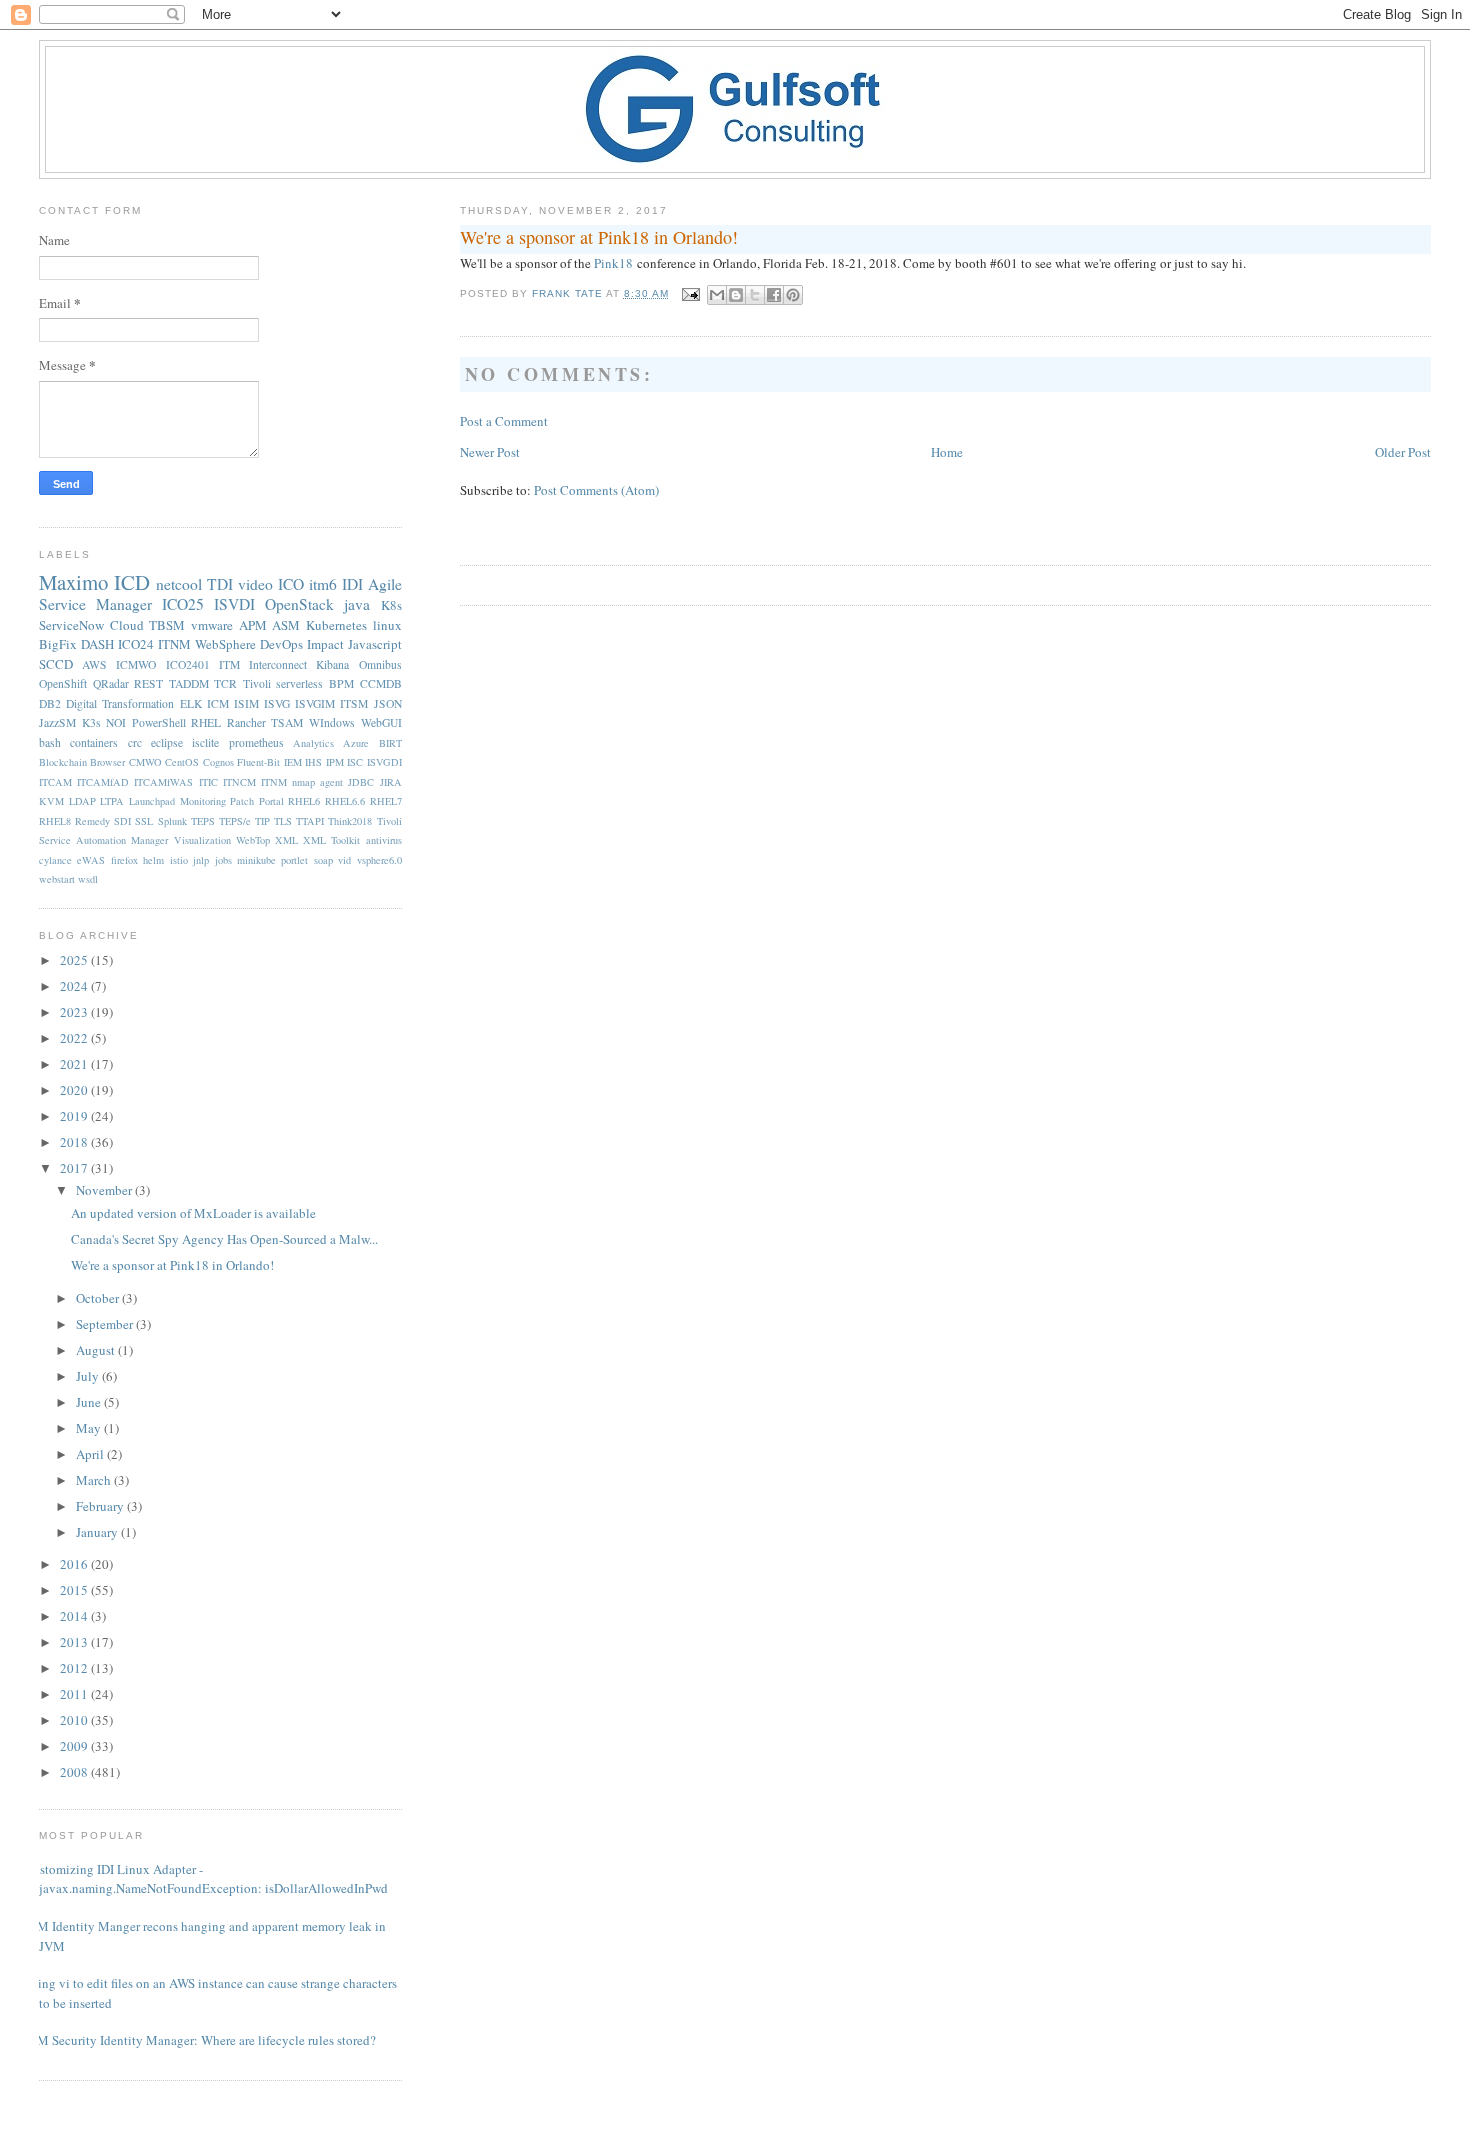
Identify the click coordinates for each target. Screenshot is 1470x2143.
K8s (391, 605)
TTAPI (310, 821)
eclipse (167, 742)
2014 (75, 1616)
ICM (218, 703)
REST (148, 683)
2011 (75, 1694)
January (98, 1532)
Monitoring (203, 801)
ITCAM (55, 782)
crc (135, 742)
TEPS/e (235, 821)
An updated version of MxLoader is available (193, 1213)
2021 (75, 1064)
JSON (388, 703)
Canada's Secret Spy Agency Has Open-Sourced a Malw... (224, 1239)
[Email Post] (690, 293)
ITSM (354, 703)
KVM (51, 801)
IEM (293, 762)
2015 (75, 1590)
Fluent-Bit (258, 762)
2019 (75, 1116)
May (90, 1428)
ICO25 (183, 604)
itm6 (323, 584)
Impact (325, 644)
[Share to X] (755, 295)
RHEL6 (304, 801)
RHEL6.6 (345, 801)
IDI (352, 584)
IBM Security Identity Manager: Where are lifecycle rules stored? (200, 2040)
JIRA (391, 782)
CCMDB (381, 683)
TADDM (189, 683)
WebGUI (381, 722)
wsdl (88, 879)
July (89, 1376)
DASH (97, 644)
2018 (75, 1142)
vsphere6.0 (379, 860)
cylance (55, 860)
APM (253, 625)
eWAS (91, 860)
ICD (132, 582)
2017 (75, 1168)
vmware (212, 625)
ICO (291, 584)
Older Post (1403, 452)
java (357, 604)
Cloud (127, 625)
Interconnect (278, 664)
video (255, 584)
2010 (75, 1720)
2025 (75, 960)
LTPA (112, 801)
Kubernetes (336, 625)
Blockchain (63, 762)
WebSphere (225, 644)
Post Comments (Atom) (596, 490)
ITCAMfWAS (163, 782)
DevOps (281, 644)
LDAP (82, 801)
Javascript (375, 644)
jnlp (201, 860)
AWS (94, 664)
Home (947, 452)
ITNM (174, 644)
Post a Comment (504, 421)
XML (286, 840)
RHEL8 (55, 821)
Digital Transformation (120, 703)
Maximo (73, 582)
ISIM (246, 703)
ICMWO (136, 664)
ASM (286, 625)
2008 (75, 1772)
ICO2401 (188, 664)
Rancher (246, 722)
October (99, 1298)
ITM (229, 664)
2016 (75, 1564)
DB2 (50, 703)
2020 (75, 1090)
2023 (75, 1012)
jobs (223, 860)
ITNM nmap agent (302, 782)
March (95, 1480)
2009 (75, 1746)
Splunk (172, 821)
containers (94, 742)
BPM (341, 683)
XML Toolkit (331, 840)
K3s (91, 722)
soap (323, 860)
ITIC (208, 782)
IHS (313, 762)
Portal (271, 801)
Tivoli (257, 683)
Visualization (202, 840)
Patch (242, 801)
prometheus (256, 742)
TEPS (203, 821)
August (97, 1350)
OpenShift (63, 683)
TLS (283, 821)
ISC (355, 762)
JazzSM (57, 722)
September (106, 1324)
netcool (179, 584)
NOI (116, 722)
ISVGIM (315, 703)
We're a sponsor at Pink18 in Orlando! (172, 1265)
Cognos (218, 762)
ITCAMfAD (103, 782)
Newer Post (490, 452)
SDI (122, 821)
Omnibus (380, 664)
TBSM (167, 625)
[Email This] (717, 295)
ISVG (277, 703)
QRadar (111, 683)
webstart (57, 879)
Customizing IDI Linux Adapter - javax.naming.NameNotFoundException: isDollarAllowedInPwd (206, 1879)
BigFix (58, 644)
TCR (225, 683)
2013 (75, 1642)
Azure (356, 743)
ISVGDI (384, 762)
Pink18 (613, 263)
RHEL (206, 722)
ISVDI (234, 604)
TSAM (287, 722)
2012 (75, 1668)
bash (50, 742)
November (105, 1190)
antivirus (384, 840)
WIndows (332, 722)
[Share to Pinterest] (793, 295)
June (90, 1402)
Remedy (92, 821)
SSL (144, 821)
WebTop (253, 840)
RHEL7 (386, 801)
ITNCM (239, 782)
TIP (262, 821)
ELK (191, 703)
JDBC (361, 782)
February (101, 1506)
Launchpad (152, 801)
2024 (75, 986)
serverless (299, 683)
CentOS (182, 762)
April (91, 1454)
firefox (124, 860)
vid (344, 860)
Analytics (313, 743)
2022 (75, 1038)
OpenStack (299, 604)
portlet (294, 860)
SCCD (56, 664)
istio (179, 860)
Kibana (332, 664)
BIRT (390, 743)
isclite (205, 742)
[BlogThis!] (736, 295)
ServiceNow (71, 625)
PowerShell (159, 722)
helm (153, 860)
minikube (256, 860)
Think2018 (350, 821)
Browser (107, 762)
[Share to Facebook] (774, 295)
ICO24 (136, 644)
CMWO (145, 762)
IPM (335, 762)
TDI (220, 584)
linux (387, 625)
